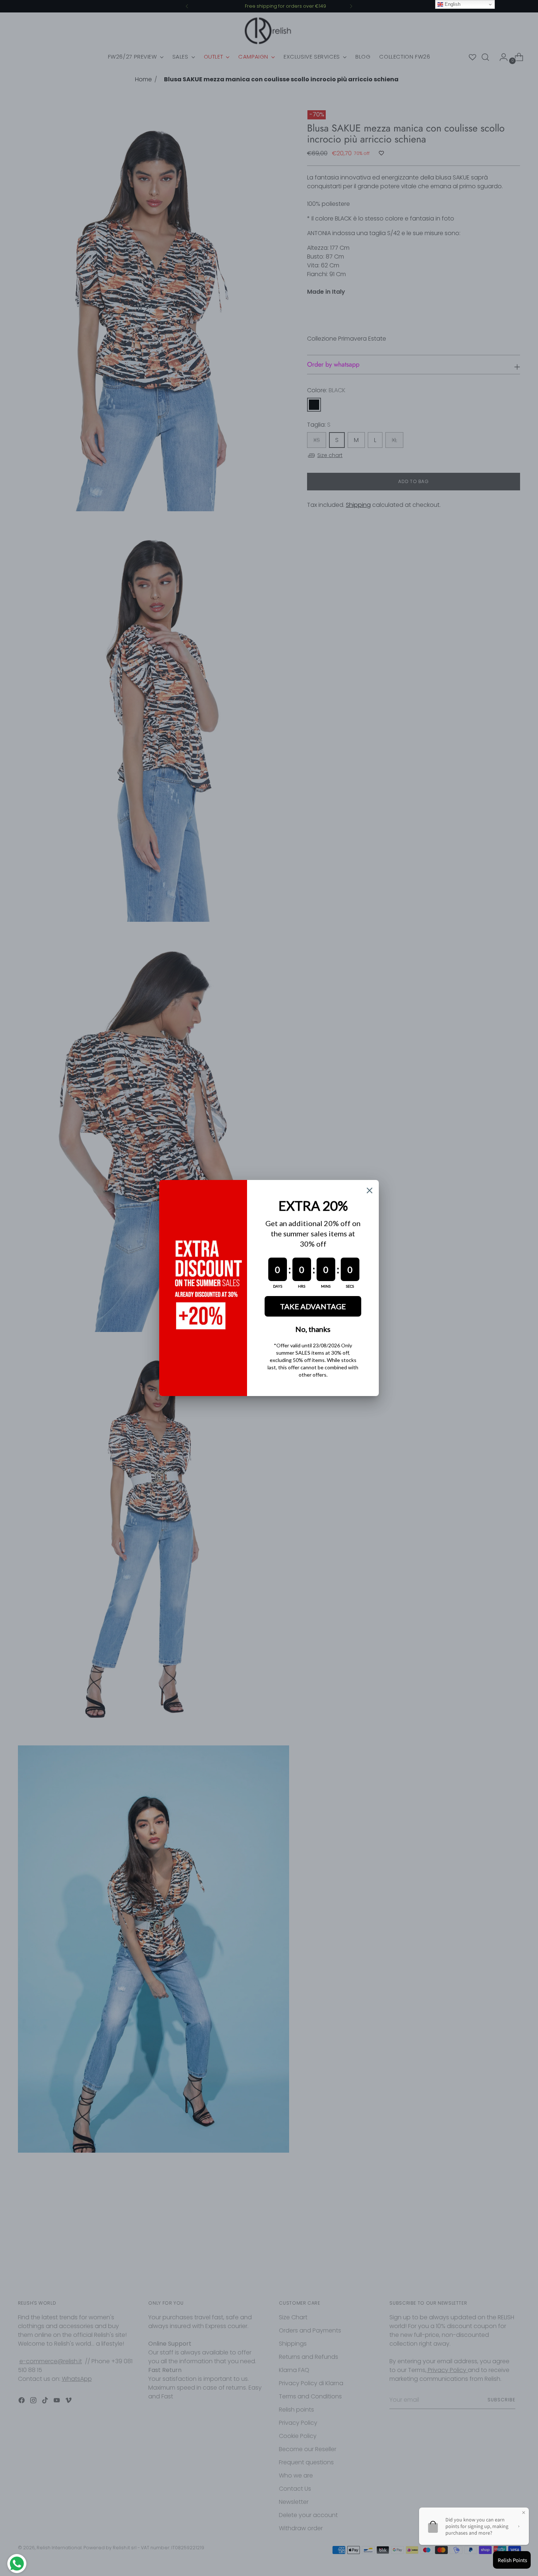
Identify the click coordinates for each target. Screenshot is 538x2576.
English (452, 4)
